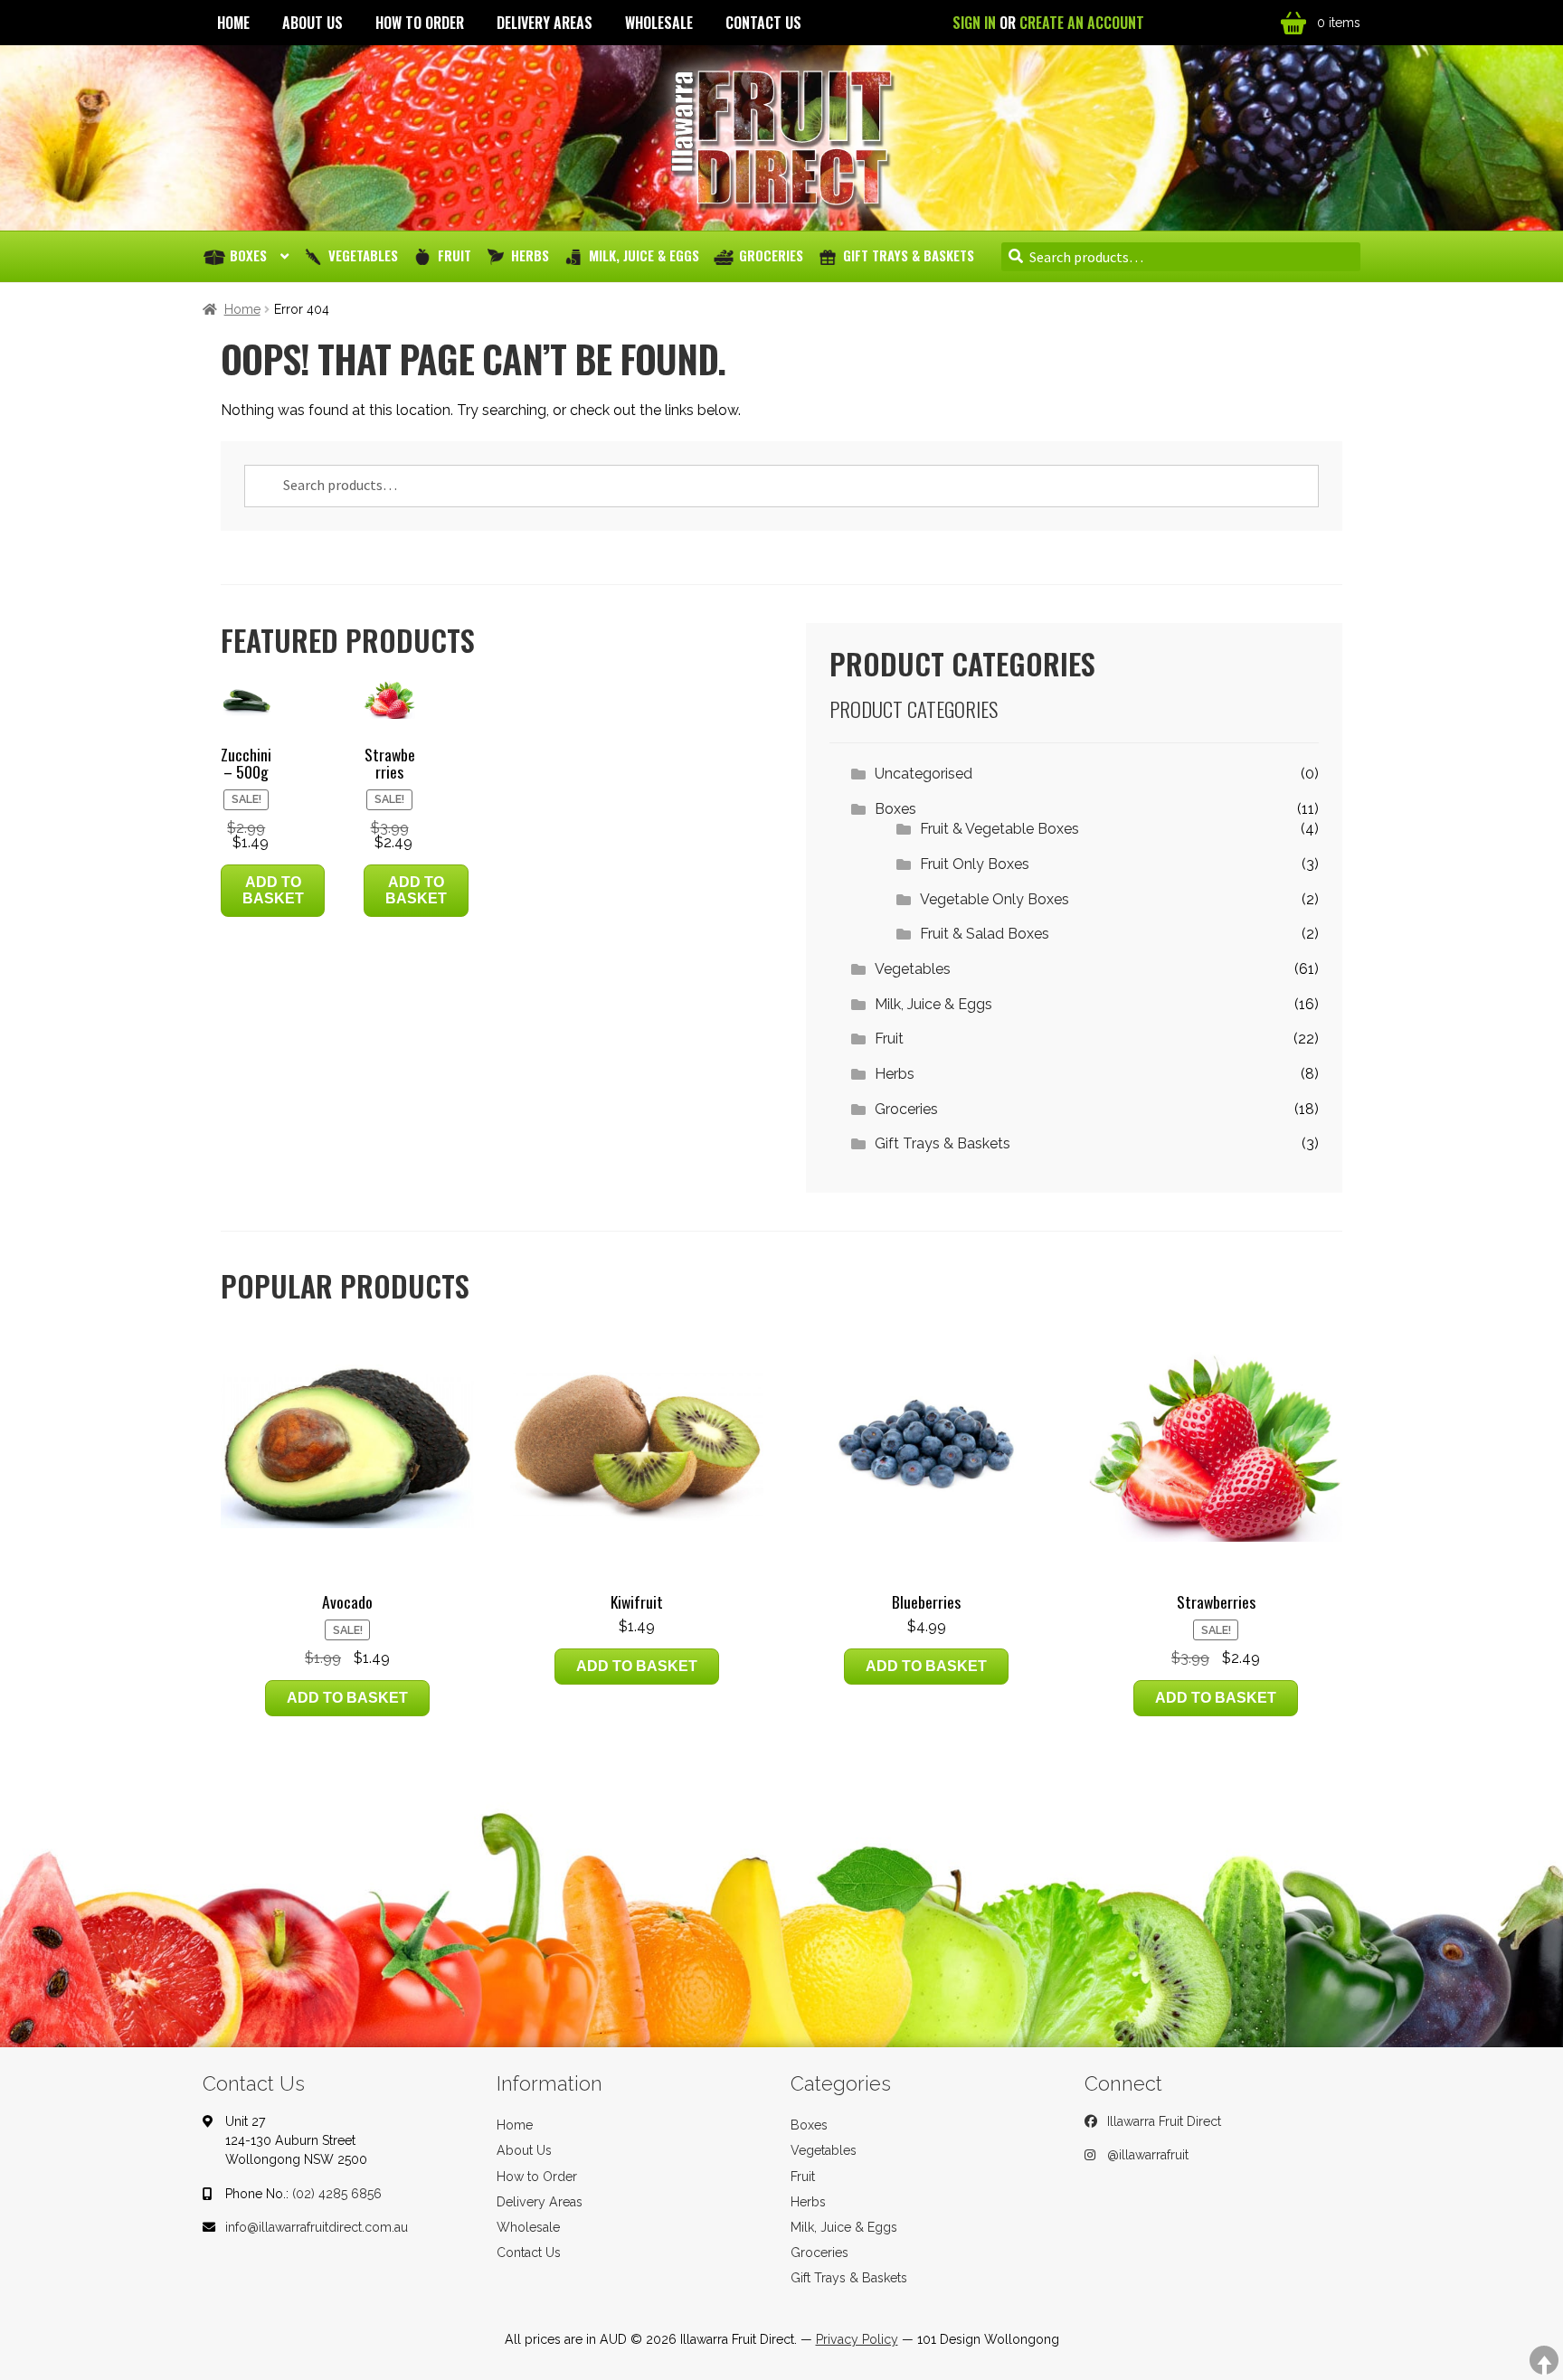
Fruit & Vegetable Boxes (999, 829)
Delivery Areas (545, 23)
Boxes (248, 255)
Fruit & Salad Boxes (985, 934)
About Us (313, 23)
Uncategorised (924, 774)
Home (233, 23)
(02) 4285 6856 (337, 2194)
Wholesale (659, 23)
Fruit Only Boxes (975, 864)
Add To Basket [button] (273, 890)
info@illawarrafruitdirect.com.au (317, 2227)
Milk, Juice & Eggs (644, 255)
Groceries (771, 255)
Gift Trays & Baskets (909, 255)
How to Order (420, 23)
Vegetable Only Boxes (995, 899)
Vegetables (363, 255)
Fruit (455, 255)
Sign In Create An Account (1048, 23)
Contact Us (763, 23)
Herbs (530, 255)
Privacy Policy (857, 2339)
